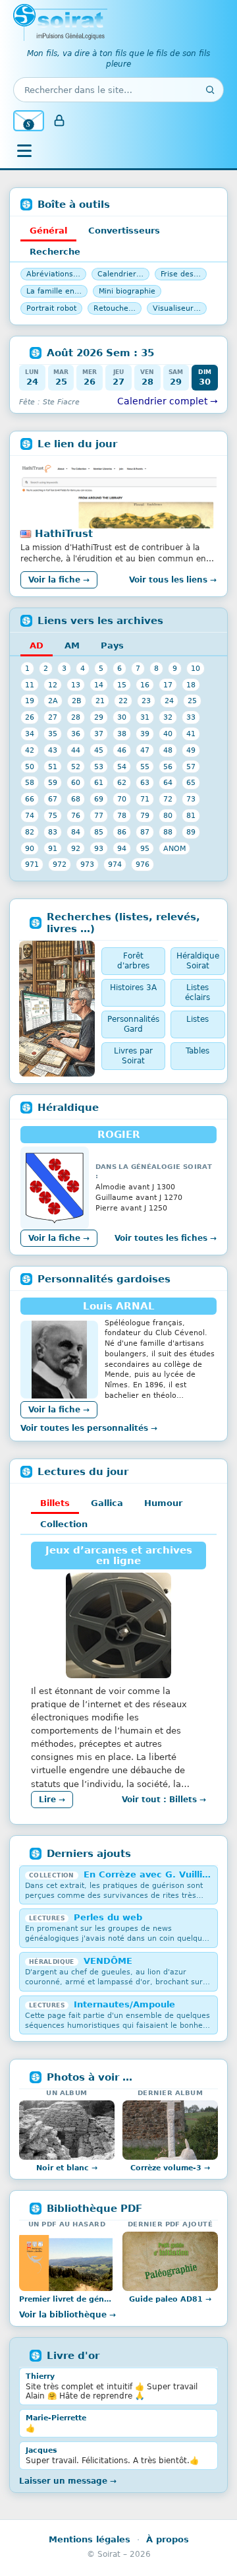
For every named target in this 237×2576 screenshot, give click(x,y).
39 (145, 734)
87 (145, 832)
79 (145, 815)
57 (191, 767)
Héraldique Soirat (198, 961)
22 (123, 701)
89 (191, 832)
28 (76, 717)
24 (169, 701)
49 (191, 750)
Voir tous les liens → (173, 580)
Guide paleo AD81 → (170, 2299)
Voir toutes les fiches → (166, 1238)
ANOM (174, 848)
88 (168, 832)
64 (168, 782)
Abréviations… (53, 274)
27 (53, 717)
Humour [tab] (163, 1503)
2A (53, 701)
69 (99, 799)
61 (99, 782)
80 (168, 815)
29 (99, 717)
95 (145, 848)
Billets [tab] (55, 1503)
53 (99, 767)
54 (122, 767)
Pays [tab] (112, 645)
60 (76, 782)
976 (143, 864)
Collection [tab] (64, 1524)
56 (168, 767)
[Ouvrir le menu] (24, 150)
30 (122, 717)
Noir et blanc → (67, 2168)
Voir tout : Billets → (164, 1800)
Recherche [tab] (55, 252)
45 (99, 750)
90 (30, 848)
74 (30, 815)
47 (145, 750)
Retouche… (115, 308)
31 (145, 717)
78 (122, 815)
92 (76, 848)
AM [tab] (72, 645)
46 (122, 750)
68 (76, 799)
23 (146, 701)
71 (145, 799)
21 (100, 701)
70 (122, 799)
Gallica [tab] (107, 1503)
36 (76, 734)
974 (115, 864)
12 (53, 685)
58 (30, 782)
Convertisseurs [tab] (124, 231)
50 (30, 767)
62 (122, 782)
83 (53, 832)
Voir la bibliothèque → (67, 2315)
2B (77, 701)
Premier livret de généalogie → (67, 2299)
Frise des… (181, 274)
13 (76, 685)
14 (99, 685)
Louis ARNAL (119, 1306)
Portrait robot (51, 308)
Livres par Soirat (133, 1056)
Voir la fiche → (59, 580)
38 (122, 734)
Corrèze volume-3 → (170, 2168)
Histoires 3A (133, 988)
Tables (197, 1051)
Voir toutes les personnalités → (89, 1428)
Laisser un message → (68, 2481)
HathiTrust (64, 534)
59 (53, 782)
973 (87, 864)
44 (76, 750)
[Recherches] (57, 1008)
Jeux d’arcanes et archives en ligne (119, 1555)
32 (168, 717)
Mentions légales (90, 2539)
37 (99, 734)
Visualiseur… (177, 308)
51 (53, 767)
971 (32, 864)
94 (122, 848)
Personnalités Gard (133, 1024)
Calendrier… (120, 274)
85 (99, 832)
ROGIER (119, 1135)
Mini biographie (127, 291)
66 (30, 799)
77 (99, 815)
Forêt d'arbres (133, 961)
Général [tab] (48, 231)
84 (76, 832)
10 (196, 668)
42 (30, 750)
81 (191, 815)
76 (76, 815)
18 (191, 685)
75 (53, 815)
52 (76, 767)
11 (30, 685)
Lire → (52, 1800)
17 (168, 685)
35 (53, 734)
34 (30, 734)
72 (168, 799)
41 (191, 734)
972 (60, 864)
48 (168, 750)
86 (122, 832)
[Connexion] (59, 121)
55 (145, 767)
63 (145, 782)
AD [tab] (37, 645)
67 (53, 799)
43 (53, 750)
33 (191, 717)
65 (191, 782)
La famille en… (54, 291)
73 (191, 799)
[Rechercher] (210, 90)
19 (30, 701)
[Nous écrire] (29, 121)
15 (122, 685)
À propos (168, 2539)
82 (30, 832)
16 (145, 685)
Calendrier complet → (168, 401)
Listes (197, 1019)
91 (53, 848)
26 (30, 717)
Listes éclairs (197, 992)
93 (99, 848)
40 (168, 734)
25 (192, 701)
